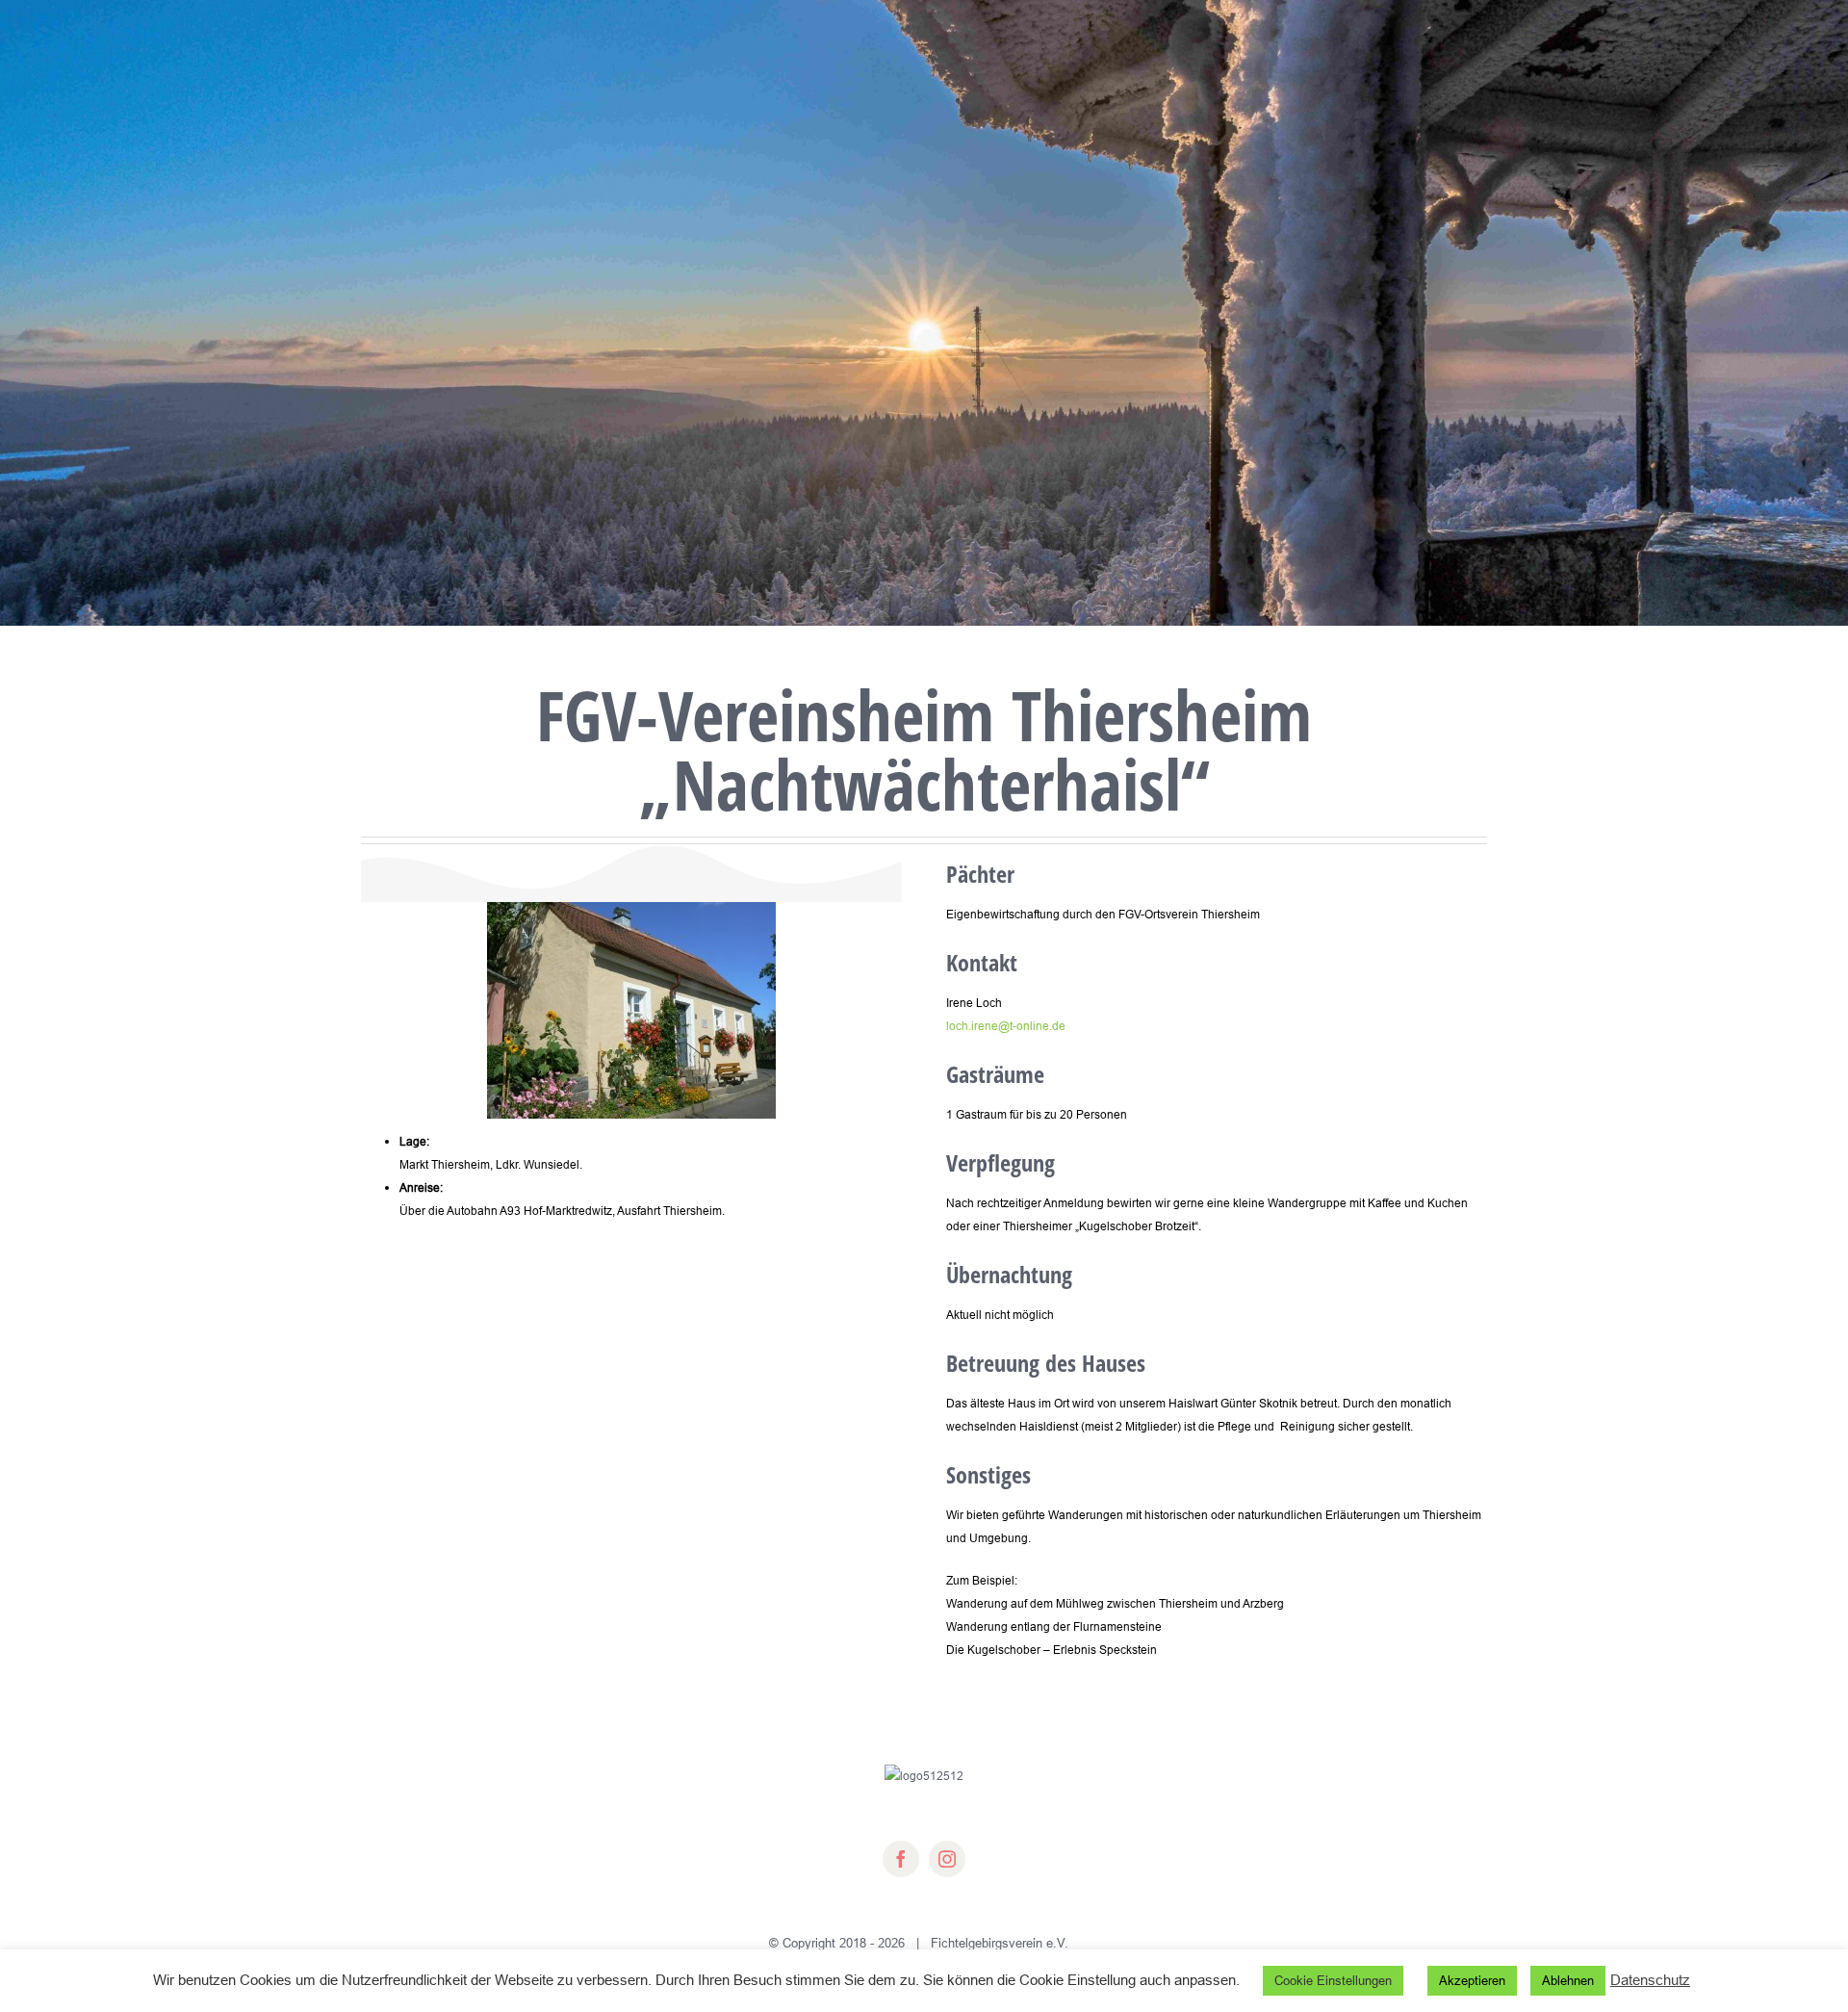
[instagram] (947, 1859)
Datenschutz (1650, 1980)
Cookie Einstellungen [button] (1333, 1980)
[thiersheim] (631, 907)
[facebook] (901, 1859)
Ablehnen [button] (1568, 1980)
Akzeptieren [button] (1472, 1980)
